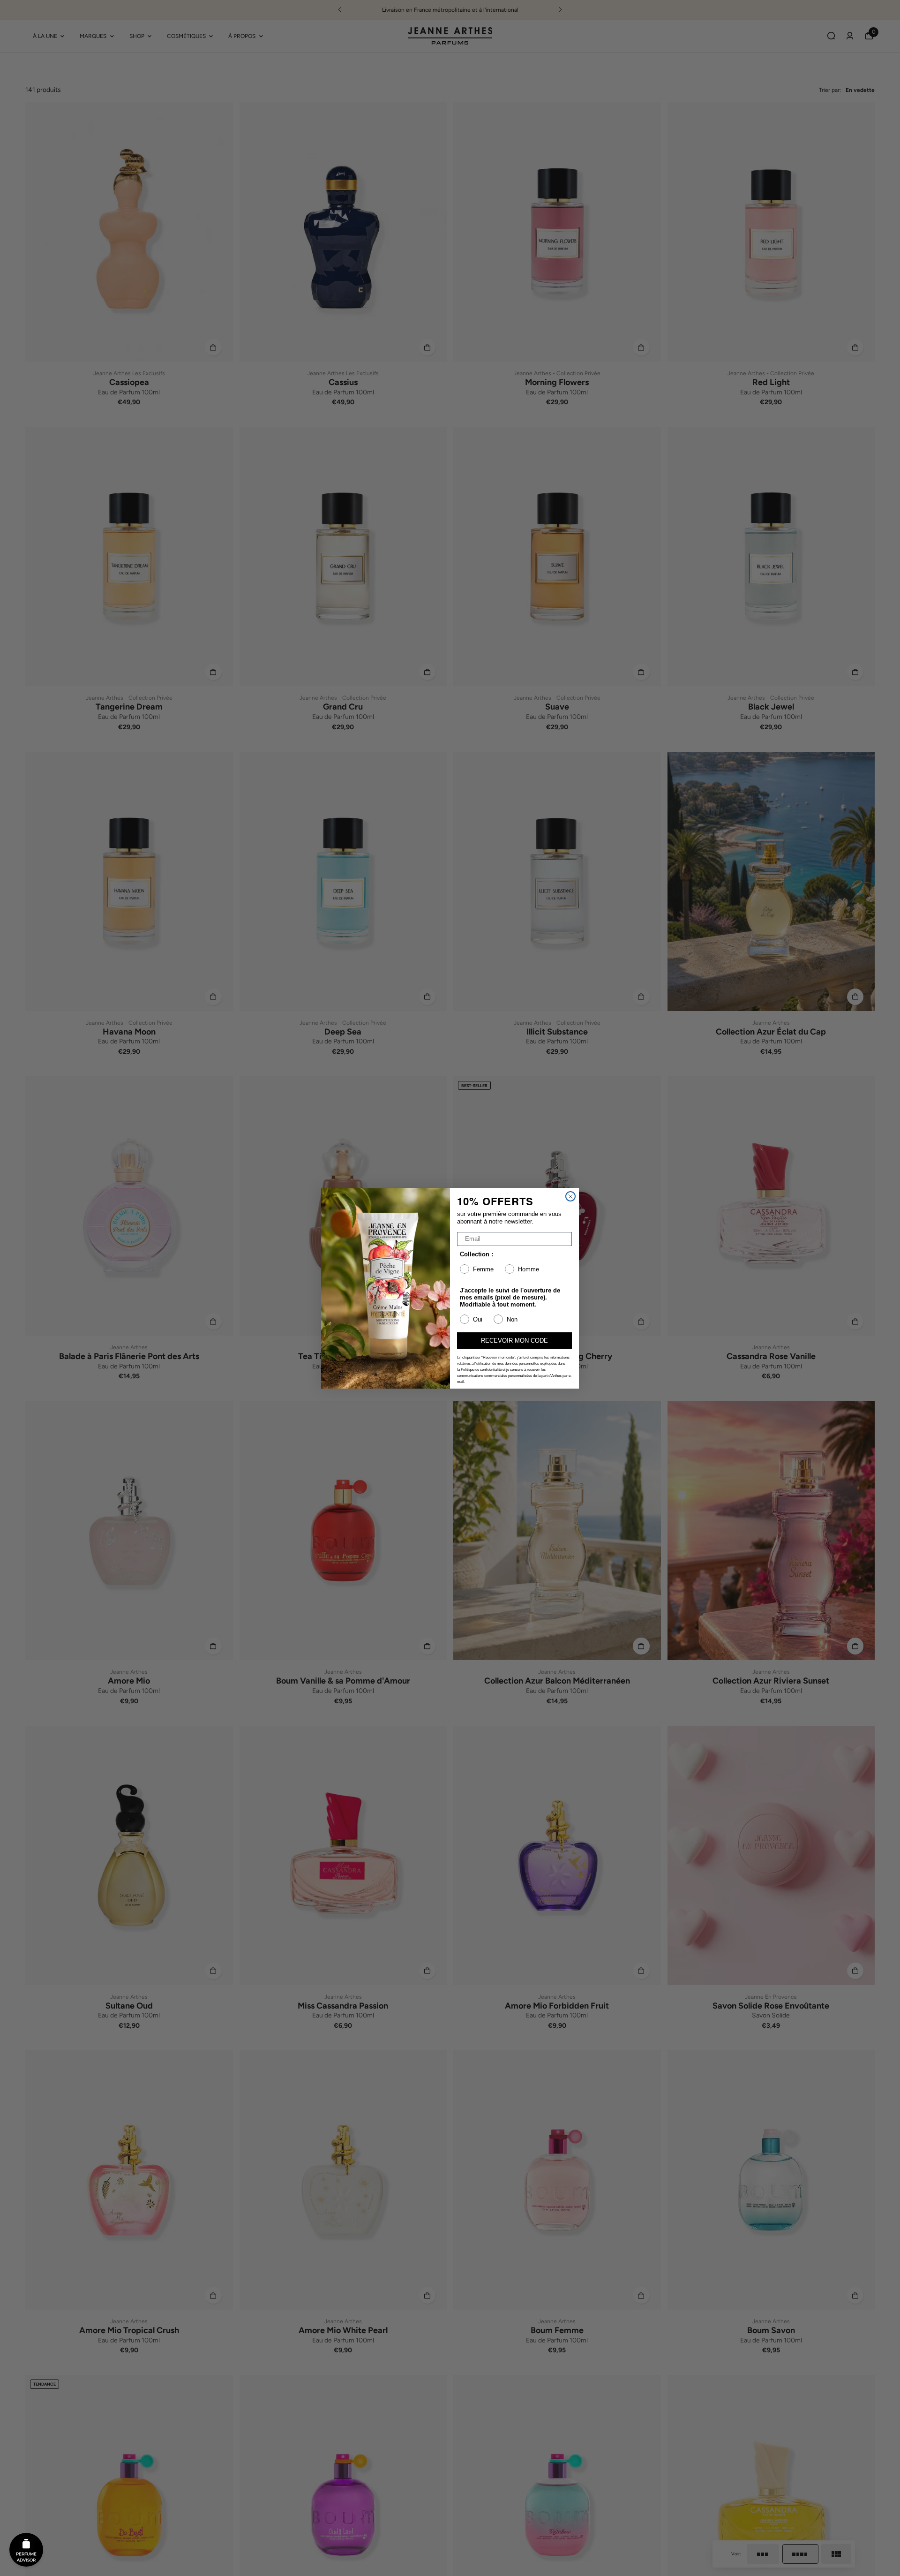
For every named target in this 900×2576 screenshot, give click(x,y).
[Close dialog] (570, 1196)
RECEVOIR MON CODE (514, 1341)
